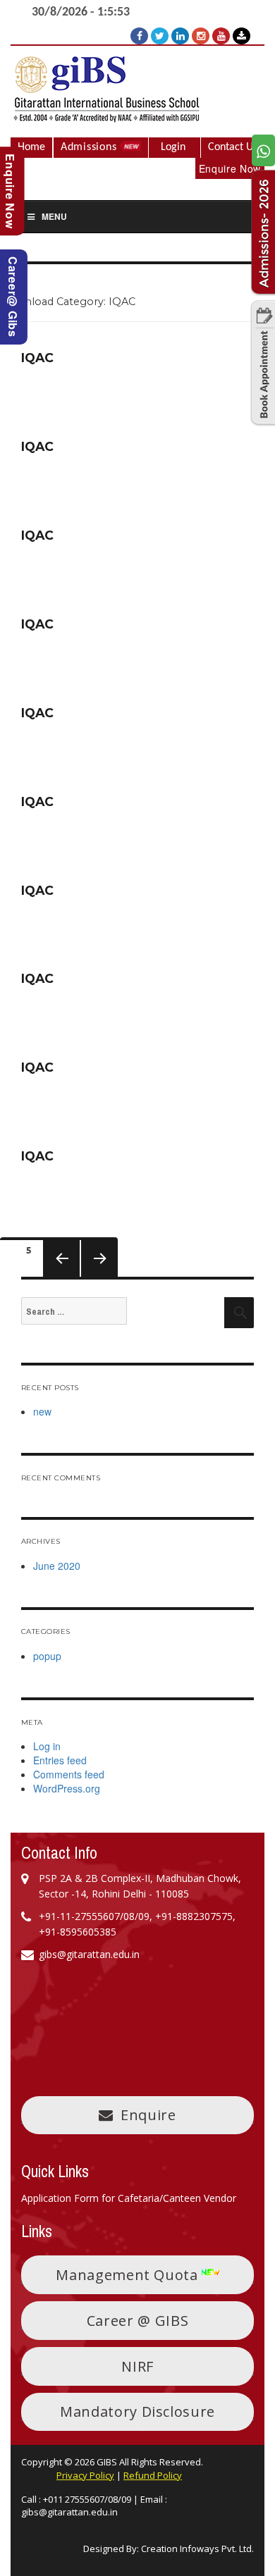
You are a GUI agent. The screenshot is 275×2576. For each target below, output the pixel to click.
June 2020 (57, 1566)
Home (31, 147)
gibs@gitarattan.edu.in (69, 2512)
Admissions (90, 147)
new (42, 1411)
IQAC (37, 358)
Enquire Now (230, 168)
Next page (94, 1276)
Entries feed (60, 1760)
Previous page (60, 1276)
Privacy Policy (85, 2475)
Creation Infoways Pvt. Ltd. (197, 2549)
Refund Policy (153, 2475)
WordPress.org (67, 1788)
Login (173, 147)
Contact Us (233, 147)
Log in (47, 1746)
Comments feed (69, 1774)
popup (47, 1656)
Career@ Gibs (13, 297)
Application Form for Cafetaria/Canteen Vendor (129, 2198)
